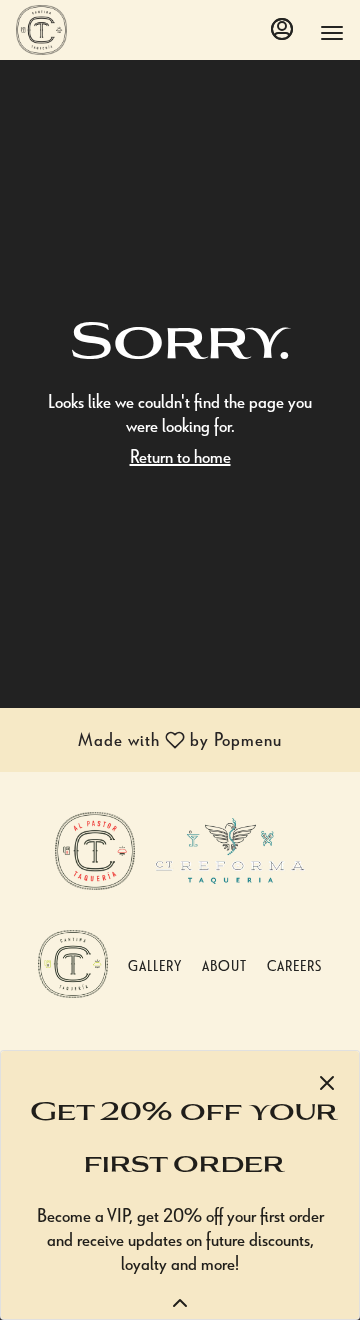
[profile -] (282, 29)
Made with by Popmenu (148, 741)
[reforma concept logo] (230, 847)
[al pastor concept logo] (95, 847)
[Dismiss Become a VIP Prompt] (327, 1083)
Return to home (180, 455)
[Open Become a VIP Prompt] (180, 1303)
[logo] (73, 960)
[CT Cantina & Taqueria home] (106, 30)
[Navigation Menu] (332, 33)
